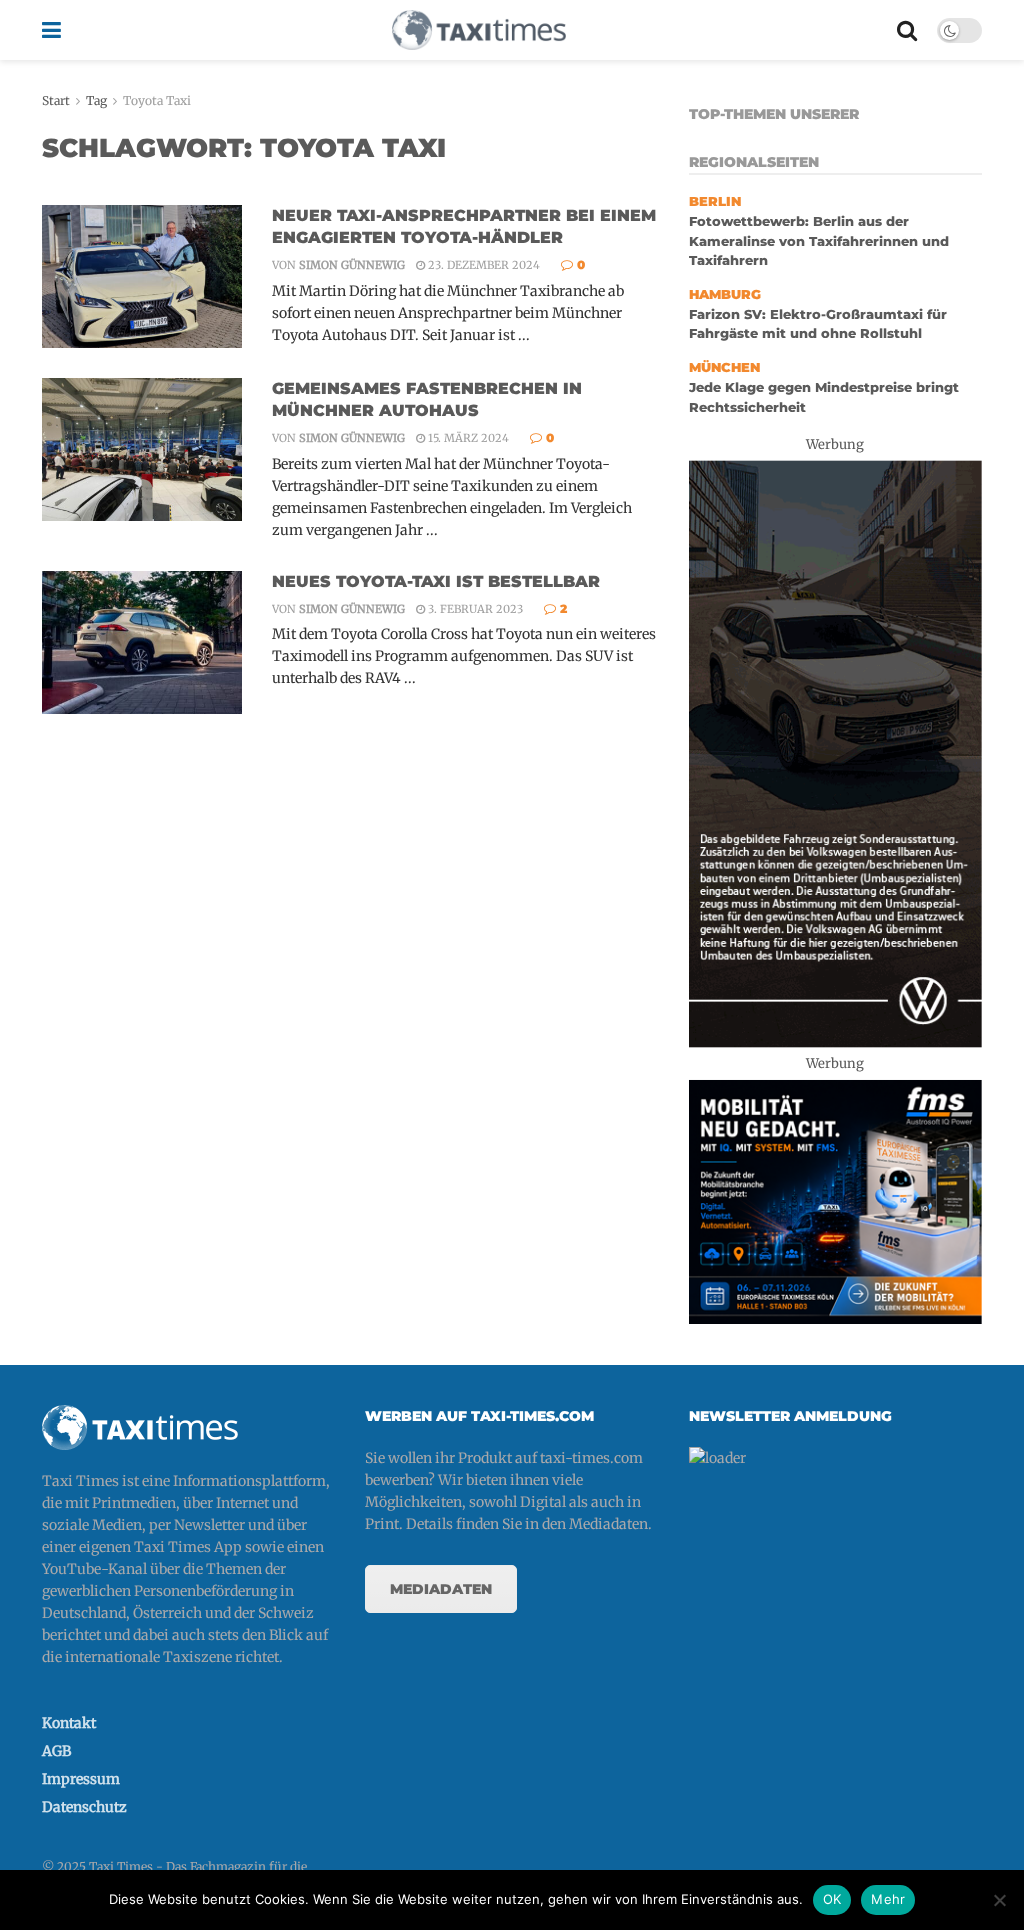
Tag (96, 100)
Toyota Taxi (157, 100)
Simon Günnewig (352, 265)
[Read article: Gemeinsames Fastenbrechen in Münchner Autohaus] (142, 449)
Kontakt (69, 1723)
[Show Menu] (51, 30)
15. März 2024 (467, 438)
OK (832, 1899)
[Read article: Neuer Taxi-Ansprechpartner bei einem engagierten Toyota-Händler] (142, 276)
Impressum (81, 1779)
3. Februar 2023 (474, 609)
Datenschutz (84, 1807)
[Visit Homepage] (479, 30)
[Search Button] (907, 30)
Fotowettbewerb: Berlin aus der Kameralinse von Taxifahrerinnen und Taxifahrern (819, 241)
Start (56, 100)
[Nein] (999, 1900)
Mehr (888, 1899)
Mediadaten (441, 1589)
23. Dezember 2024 (482, 265)
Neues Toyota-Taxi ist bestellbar (436, 581)
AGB (56, 1751)
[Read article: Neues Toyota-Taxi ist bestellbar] (142, 642)
